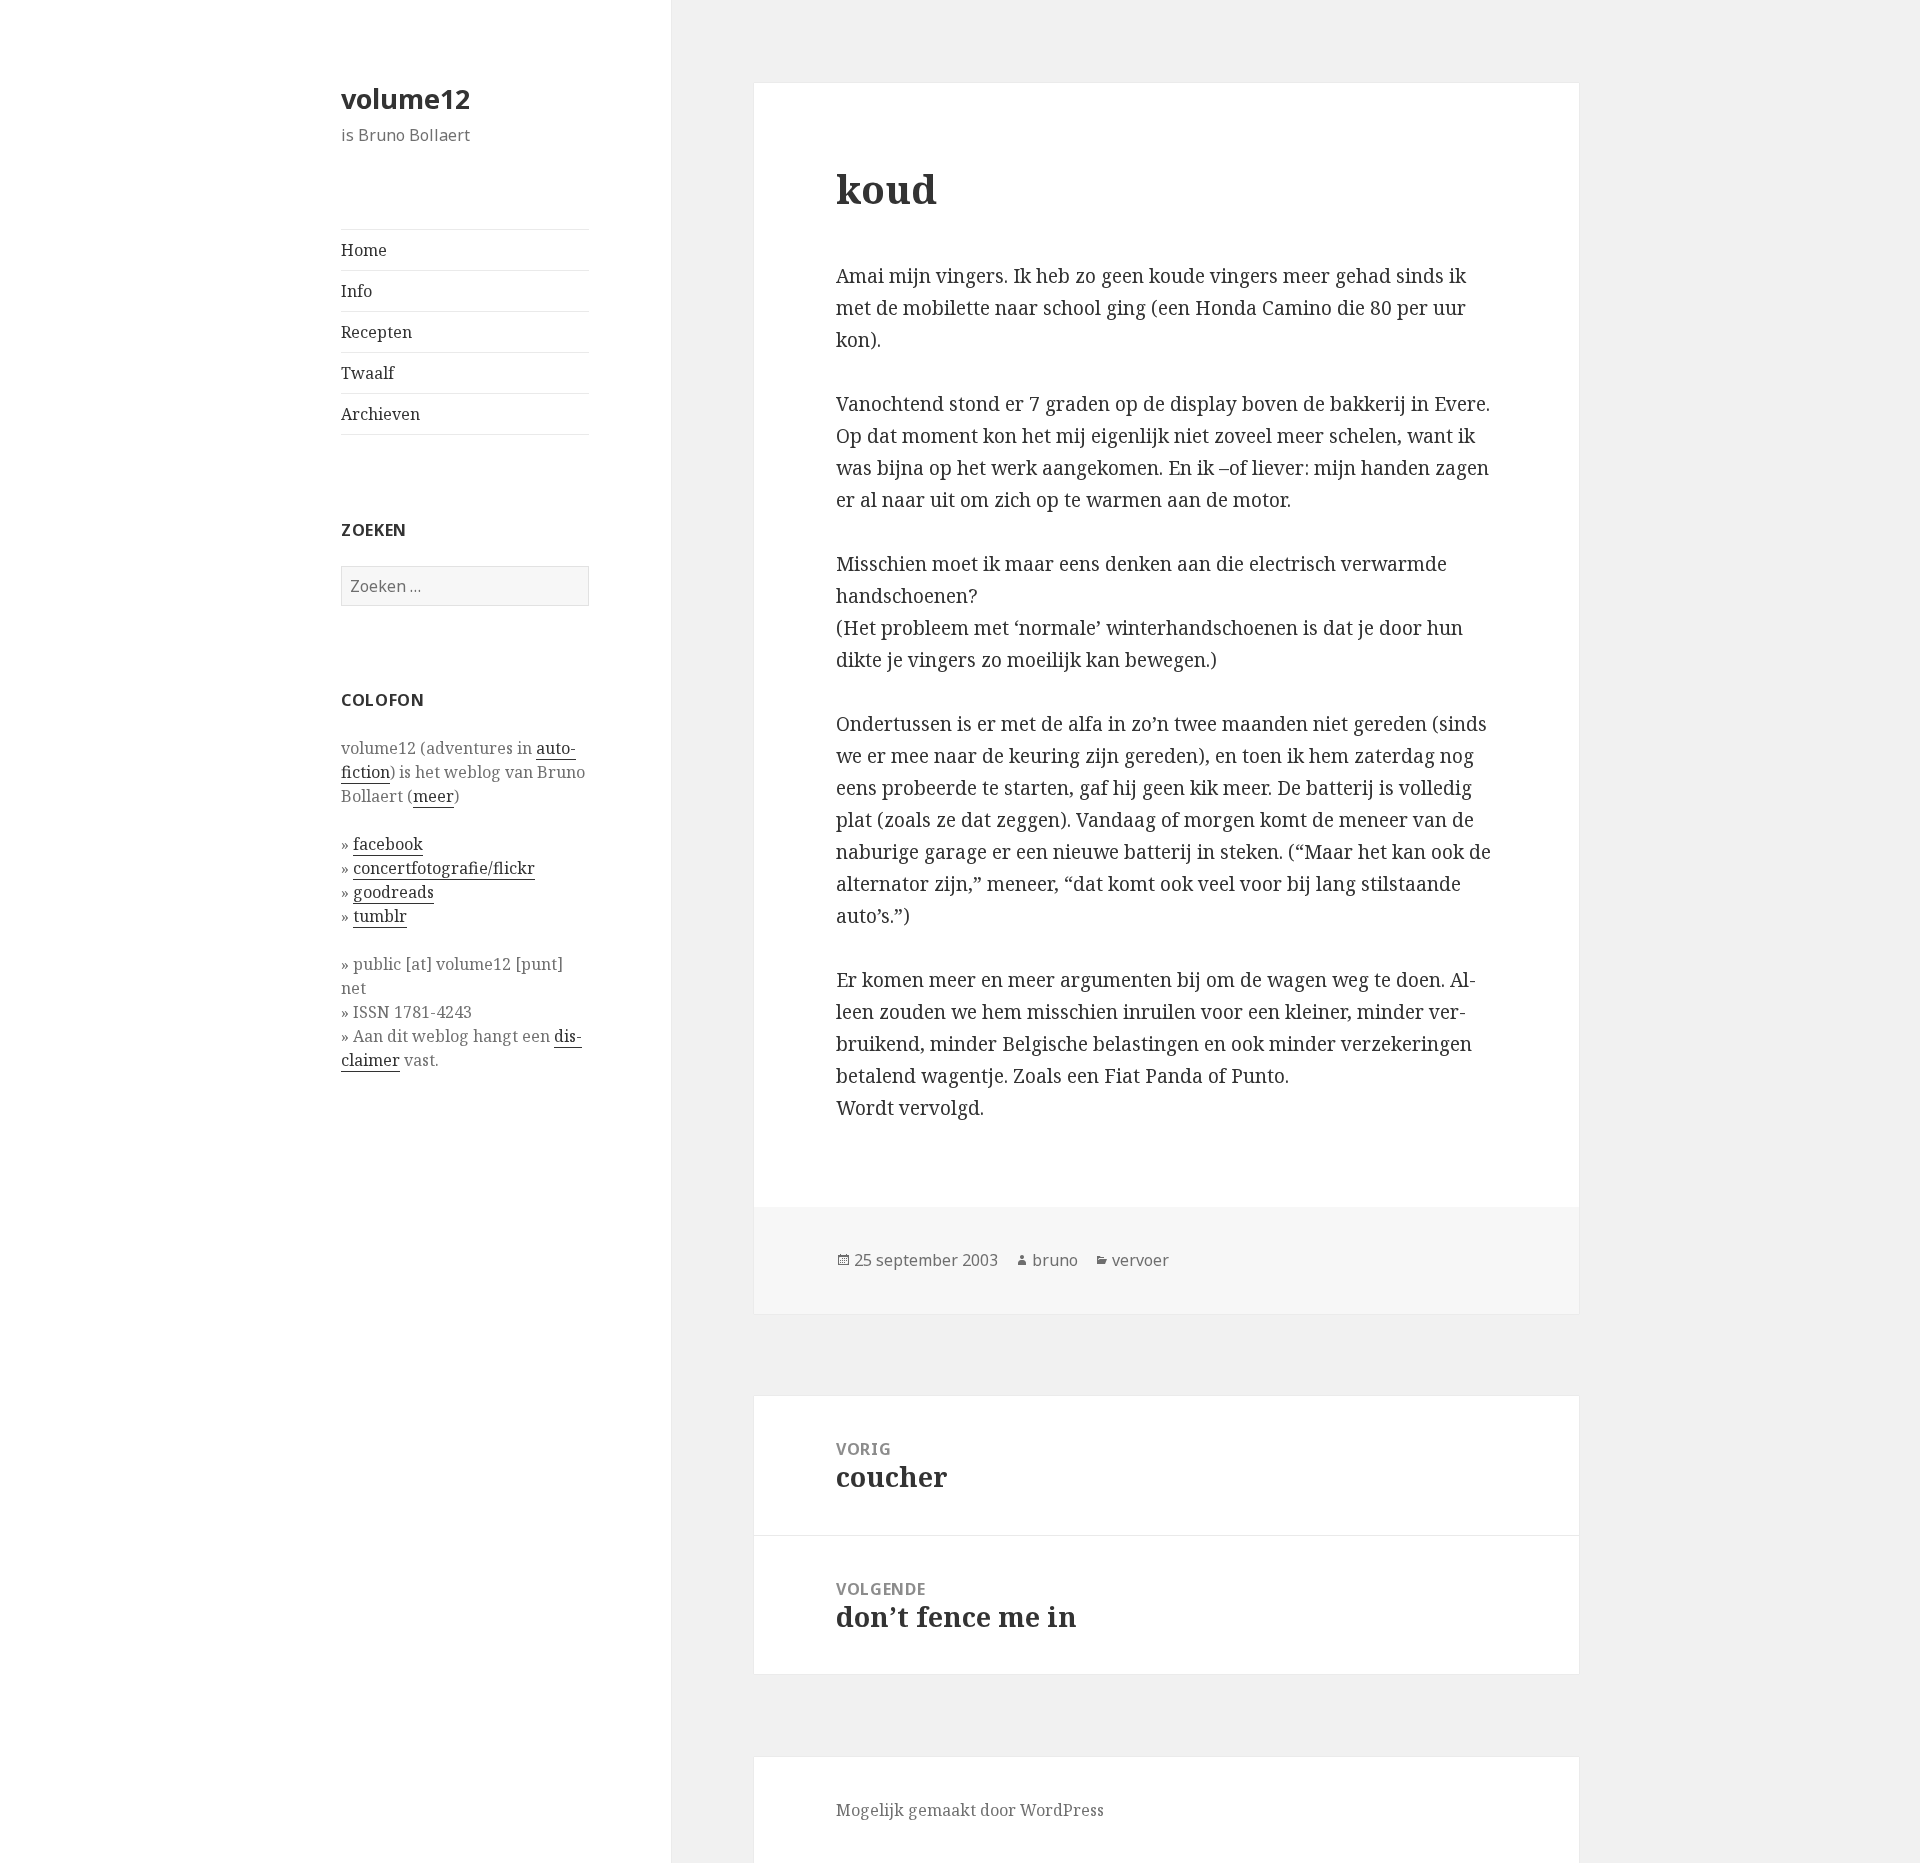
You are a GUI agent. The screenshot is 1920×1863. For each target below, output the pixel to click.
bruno (1055, 1260)
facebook (388, 844)
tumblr (380, 916)
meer (433, 796)
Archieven (380, 414)
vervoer (1140, 1260)
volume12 (405, 98)
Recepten (376, 332)
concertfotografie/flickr (444, 868)
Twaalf (367, 373)
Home (364, 250)
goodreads (393, 892)
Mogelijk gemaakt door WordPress (970, 1810)
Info (356, 291)
